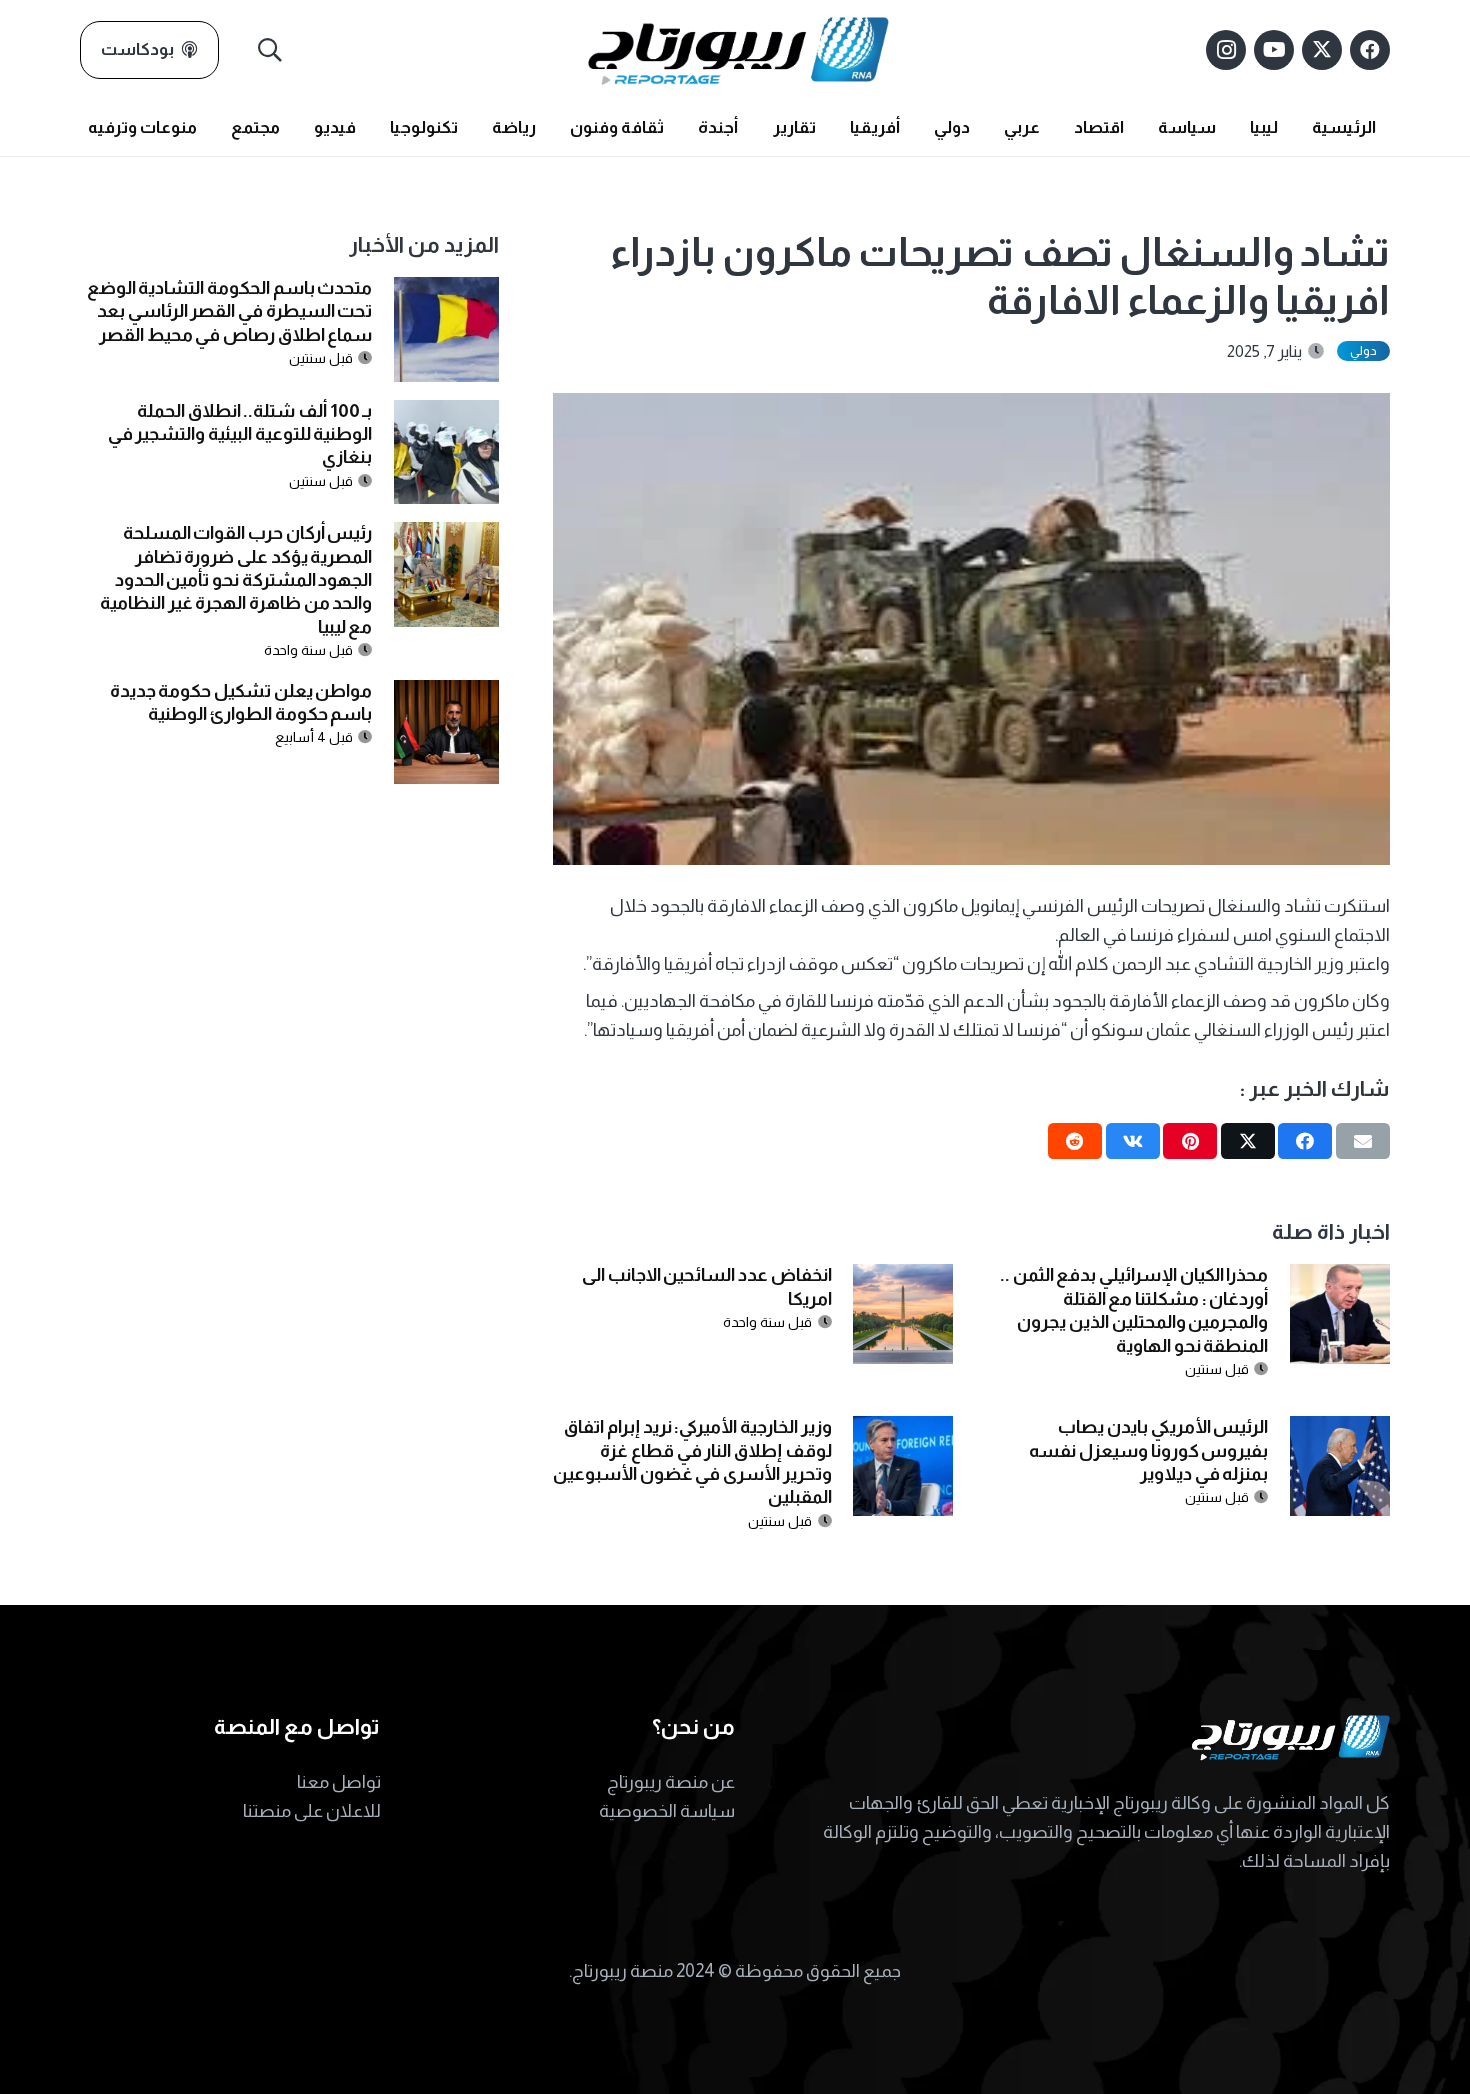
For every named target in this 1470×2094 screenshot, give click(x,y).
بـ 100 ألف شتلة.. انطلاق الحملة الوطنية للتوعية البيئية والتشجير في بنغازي (240, 434)
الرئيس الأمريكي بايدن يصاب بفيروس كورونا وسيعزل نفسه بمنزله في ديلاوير (1148, 1450)
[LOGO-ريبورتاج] (738, 50)
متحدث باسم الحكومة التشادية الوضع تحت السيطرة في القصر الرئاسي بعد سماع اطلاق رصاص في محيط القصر (230, 311)
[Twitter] (1322, 50)
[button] (270, 50)
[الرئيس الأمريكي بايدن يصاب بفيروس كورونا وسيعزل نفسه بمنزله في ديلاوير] (1340, 1430)
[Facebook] (1370, 50)
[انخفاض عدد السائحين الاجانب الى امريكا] (903, 1278)
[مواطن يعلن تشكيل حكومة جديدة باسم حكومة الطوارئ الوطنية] (446, 694)
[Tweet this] (1248, 1141)
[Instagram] (1226, 50)
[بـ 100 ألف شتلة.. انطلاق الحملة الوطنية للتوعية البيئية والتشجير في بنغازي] (446, 414)
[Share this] (1305, 1141)
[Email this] (1363, 1141)
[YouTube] (1274, 50)
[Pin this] (1190, 1141)
